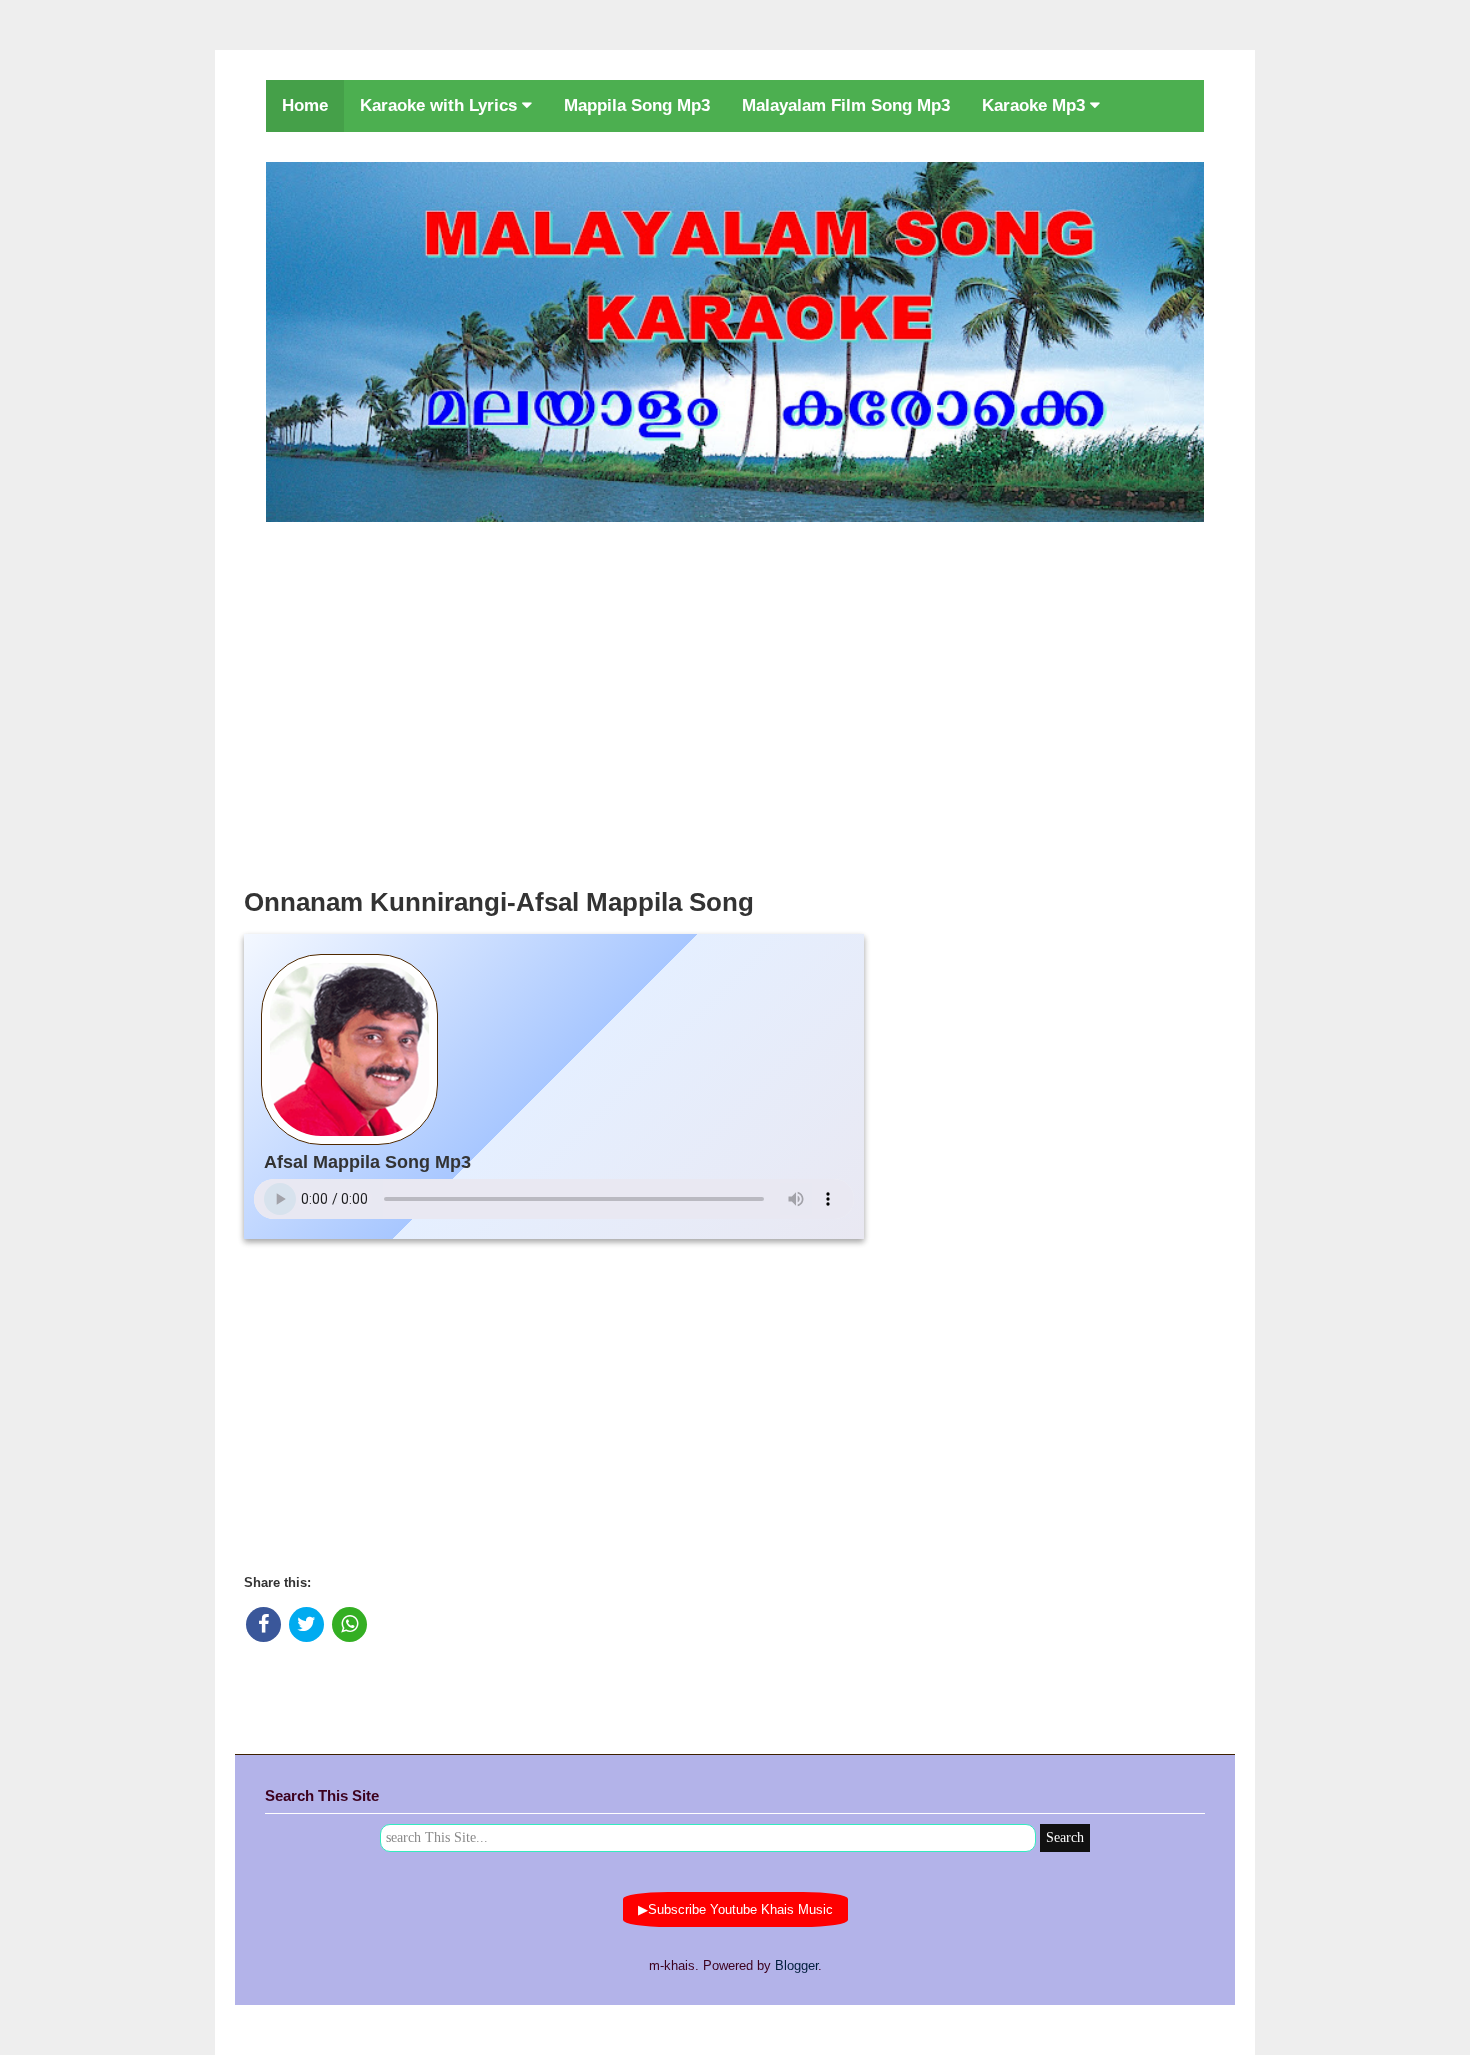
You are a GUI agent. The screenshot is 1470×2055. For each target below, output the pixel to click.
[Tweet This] (306, 1624)
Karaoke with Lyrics (441, 105)
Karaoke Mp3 (1036, 105)
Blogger (796, 1965)
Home (305, 105)
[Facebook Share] (263, 1624)
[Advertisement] (735, 699)
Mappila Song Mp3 (637, 105)
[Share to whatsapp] (349, 1624)
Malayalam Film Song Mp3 (846, 105)
